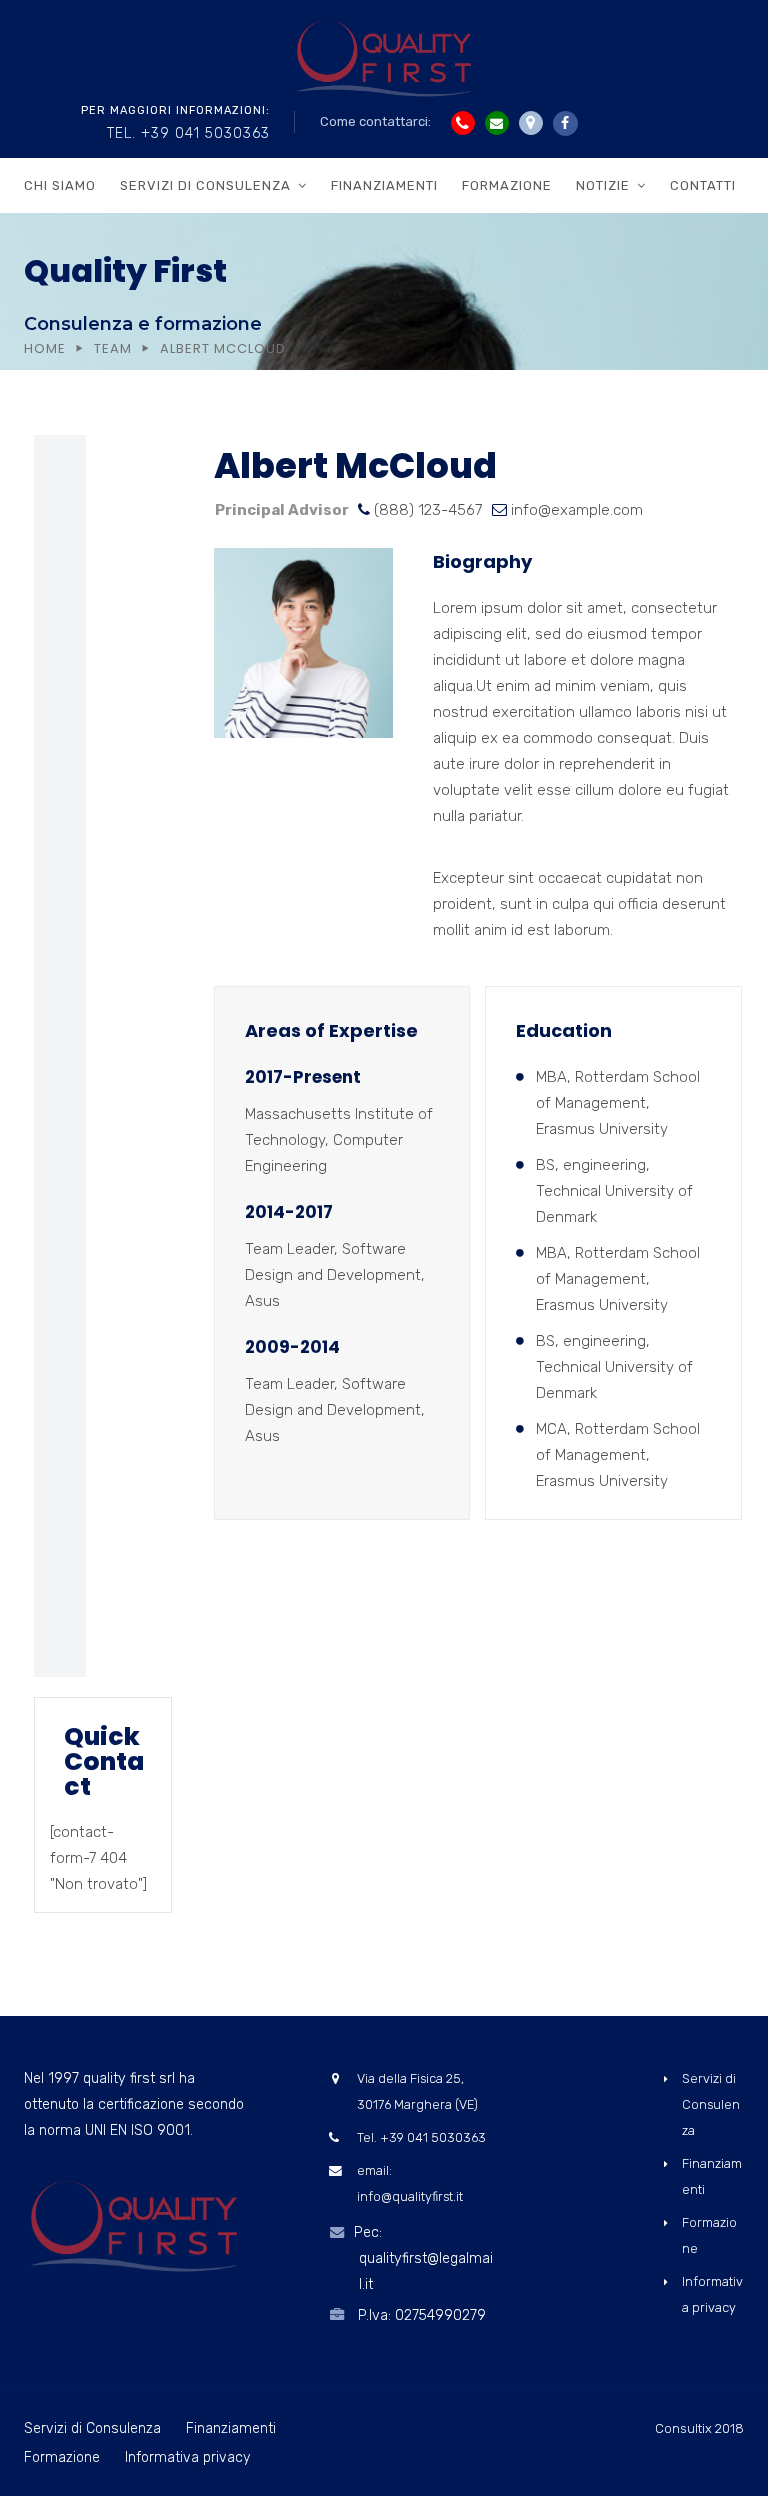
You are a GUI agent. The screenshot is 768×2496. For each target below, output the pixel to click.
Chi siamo (60, 185)
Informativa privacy (187, 2457)
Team (113, 348)
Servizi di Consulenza (205, 185)
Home (45, 348)
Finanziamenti (384, 185)
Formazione (507, 185)
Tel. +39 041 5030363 (188, 133)
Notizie (603, 185)
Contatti (703, 185)
